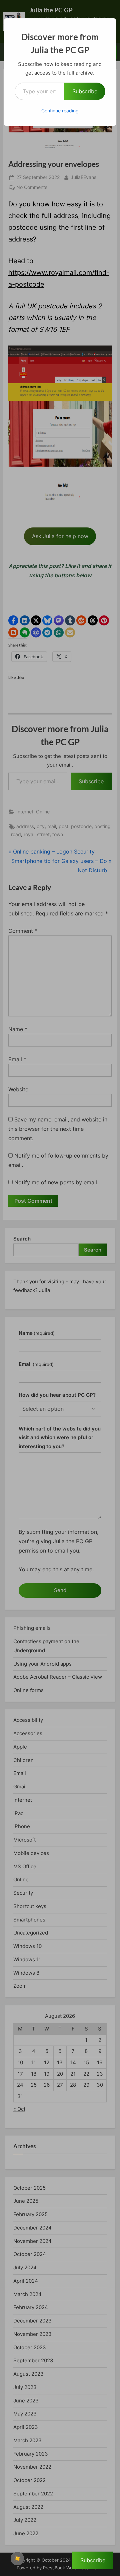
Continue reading (60, 111)
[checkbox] (17, 2559)
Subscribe (85, 91)
